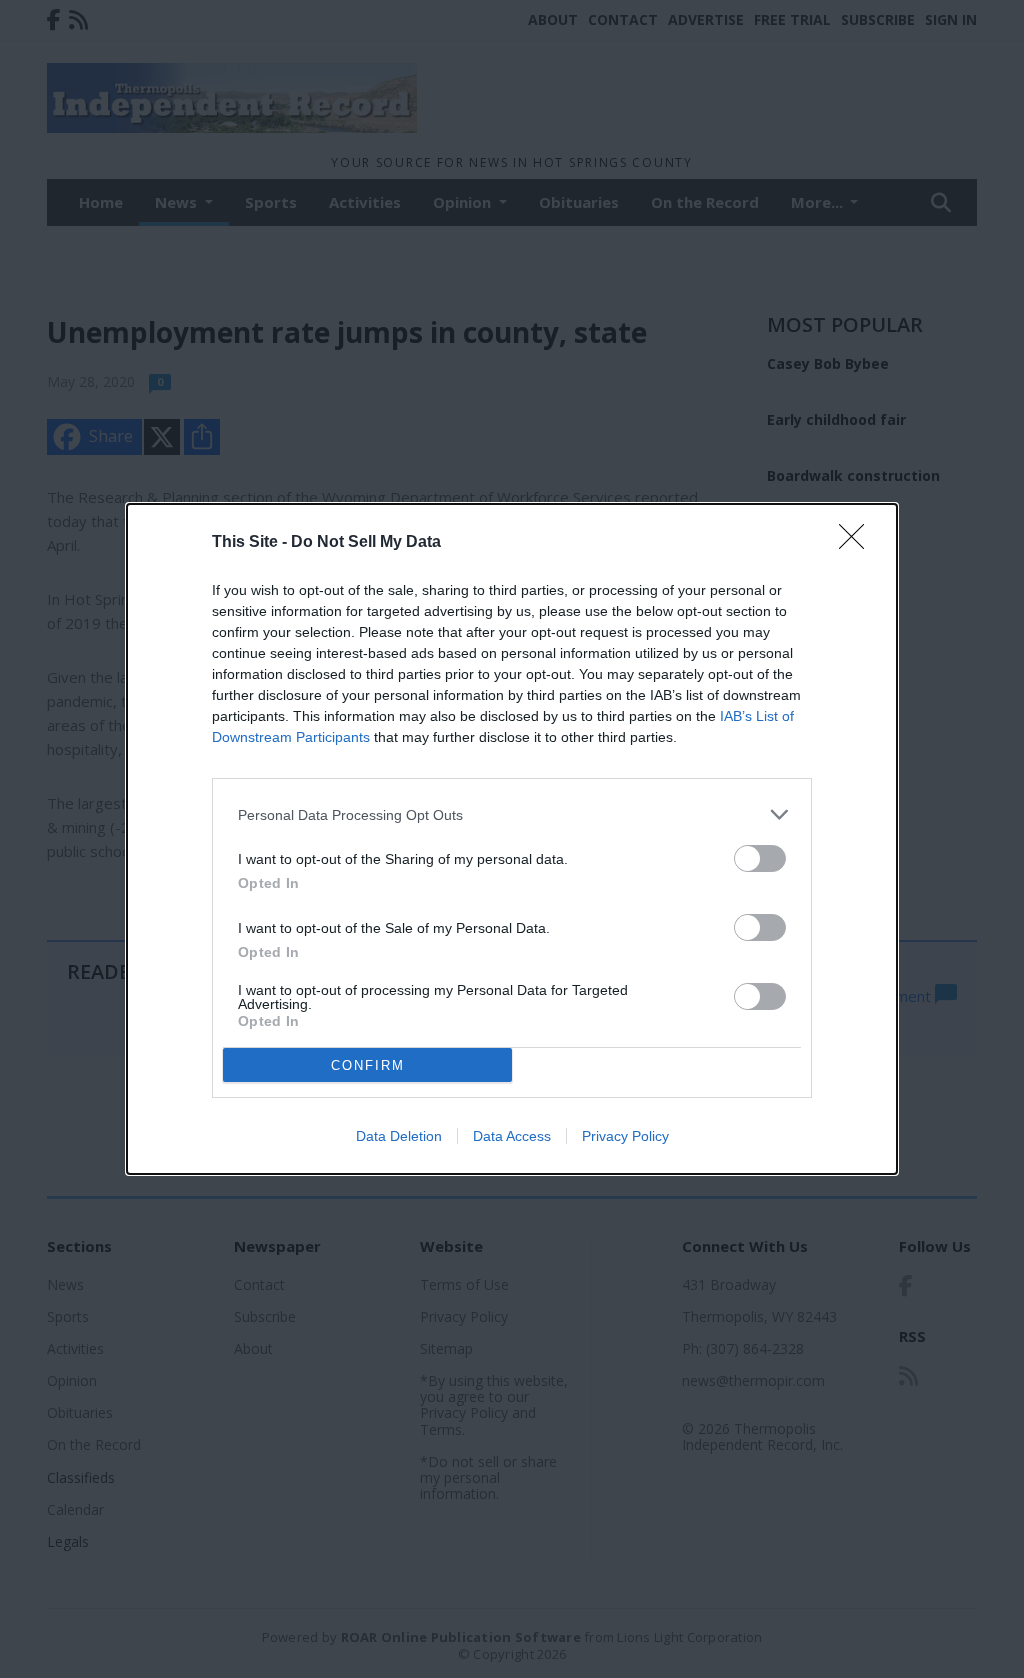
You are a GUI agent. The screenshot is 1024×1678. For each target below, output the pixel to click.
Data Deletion (399, 1136)
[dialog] (512, 839)
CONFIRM (368, 1065)
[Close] (858, 543)
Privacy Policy (625, 1136)
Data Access (512, 1136)
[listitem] (512, 814)
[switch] (760, 858)
